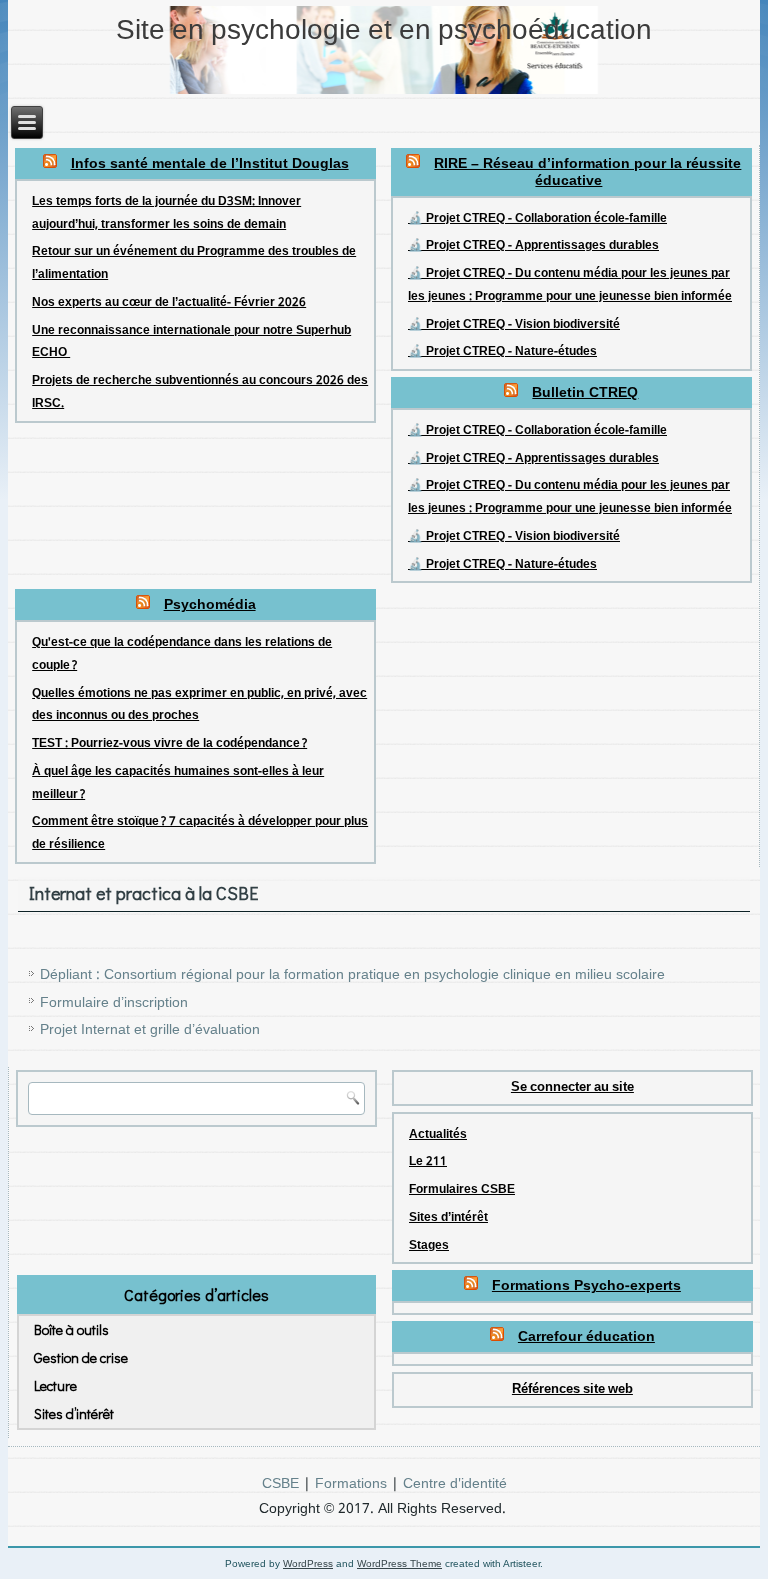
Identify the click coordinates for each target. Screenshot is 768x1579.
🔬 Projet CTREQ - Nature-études (502, 352)
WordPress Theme (399, 1563)
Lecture (55, 1385)
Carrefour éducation (586, 1337)
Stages (429, 1246)
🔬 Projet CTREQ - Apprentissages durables (533, 246)
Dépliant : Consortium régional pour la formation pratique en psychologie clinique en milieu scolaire (352, 975)
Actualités (438, 1135)
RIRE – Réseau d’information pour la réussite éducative (587, 172)
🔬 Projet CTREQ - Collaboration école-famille (537, 219)
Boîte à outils (71, 1329)
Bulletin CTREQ (585, 393)
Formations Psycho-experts (586, 1286)
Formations (351, 1484)
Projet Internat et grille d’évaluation (150, 1030)
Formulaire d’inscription (114, 1003)
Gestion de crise (81, 1357)
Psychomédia (210, 605)
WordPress (308, 1563)
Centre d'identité (455, 1484)
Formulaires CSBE (462, 1190)
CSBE (280, 1484)
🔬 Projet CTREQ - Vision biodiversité (514, 325)
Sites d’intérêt (448, 1218)
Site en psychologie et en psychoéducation (384, 31)
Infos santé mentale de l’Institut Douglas (210, 164)
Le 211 (428, 1162)
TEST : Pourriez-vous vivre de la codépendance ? (169, 744)
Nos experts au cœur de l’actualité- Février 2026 (169, 303)
